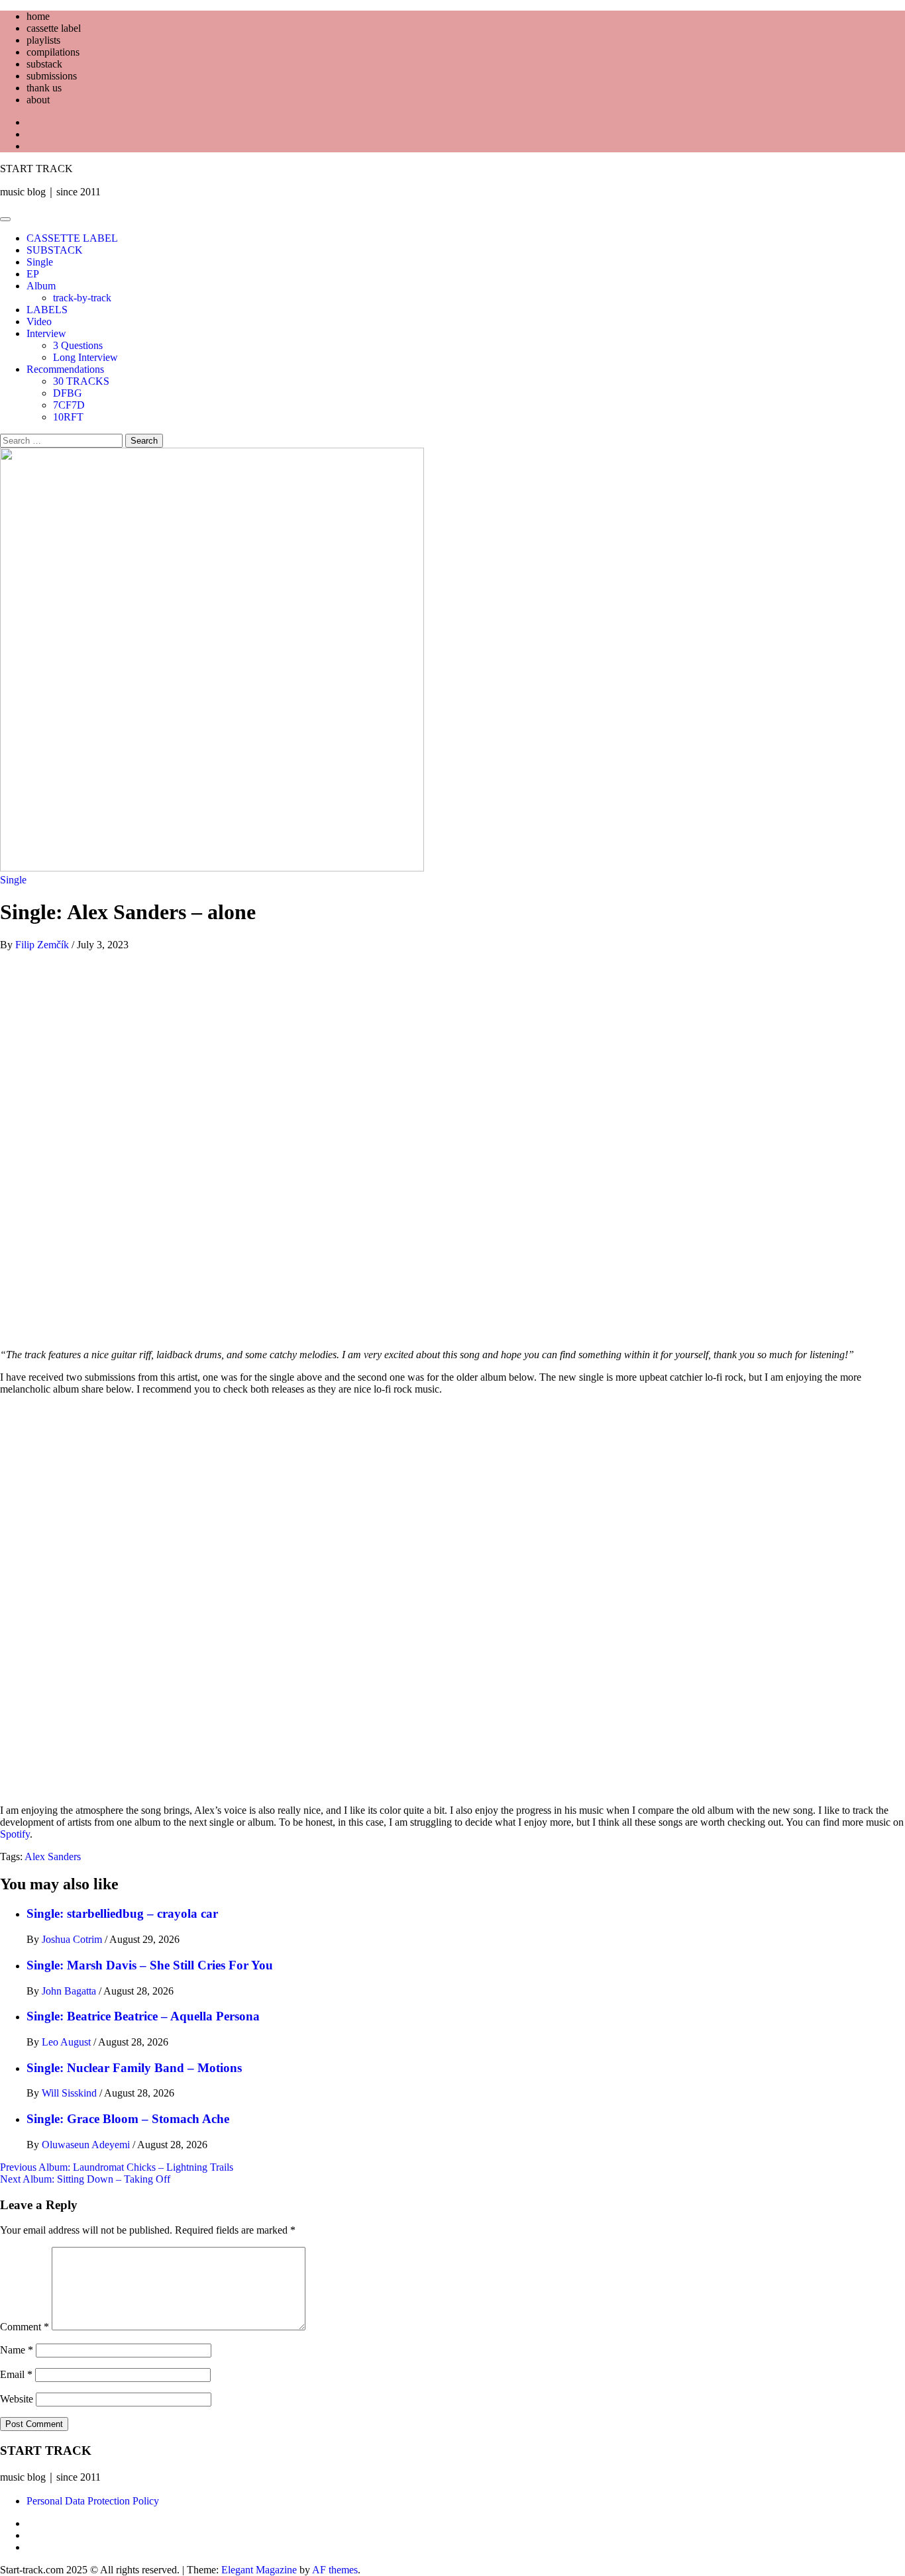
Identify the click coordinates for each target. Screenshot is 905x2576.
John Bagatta (70, 1991)
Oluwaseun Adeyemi (87, 2145)
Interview (46, 333)
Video (39, 322)
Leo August (68, 2042)
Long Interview (85, 357)
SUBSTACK (55, 250)
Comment (25, 2327)
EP (33, 274)
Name (17, 2350)
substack (44, 64)
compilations (53, 52)
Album (41, 286)
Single (40, 262)
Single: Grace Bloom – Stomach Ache (128, 2119)
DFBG (68, 393)
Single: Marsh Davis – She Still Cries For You (150, 1965)
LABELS (47, 310)
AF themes (335, 2570)
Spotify (15, 1834)
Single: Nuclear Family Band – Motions (134, 2068)
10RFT (68, 417)
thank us (44, 88)
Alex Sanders (53, 1857)
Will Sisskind (71, 2093)
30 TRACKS (81, 381)
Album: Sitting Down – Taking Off (85, 2179)
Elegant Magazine (259, 2570)
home (38, 16)
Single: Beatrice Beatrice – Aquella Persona (143, 2016)
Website (17, 2399)
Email (16, 2374)
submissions (52, 76)
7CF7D (69, 405)
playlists (43, 40)
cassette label (54, 28)
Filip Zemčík (43, 945)
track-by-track (82, 298)
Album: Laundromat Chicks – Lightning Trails (117, 2167)
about (38, 100)
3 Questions (78, 345)
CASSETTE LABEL (72, 238)
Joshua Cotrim (73, 1939)
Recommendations (65, 369)
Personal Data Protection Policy (93, 2501)
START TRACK (36, 169)
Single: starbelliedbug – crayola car (122, 1913)
